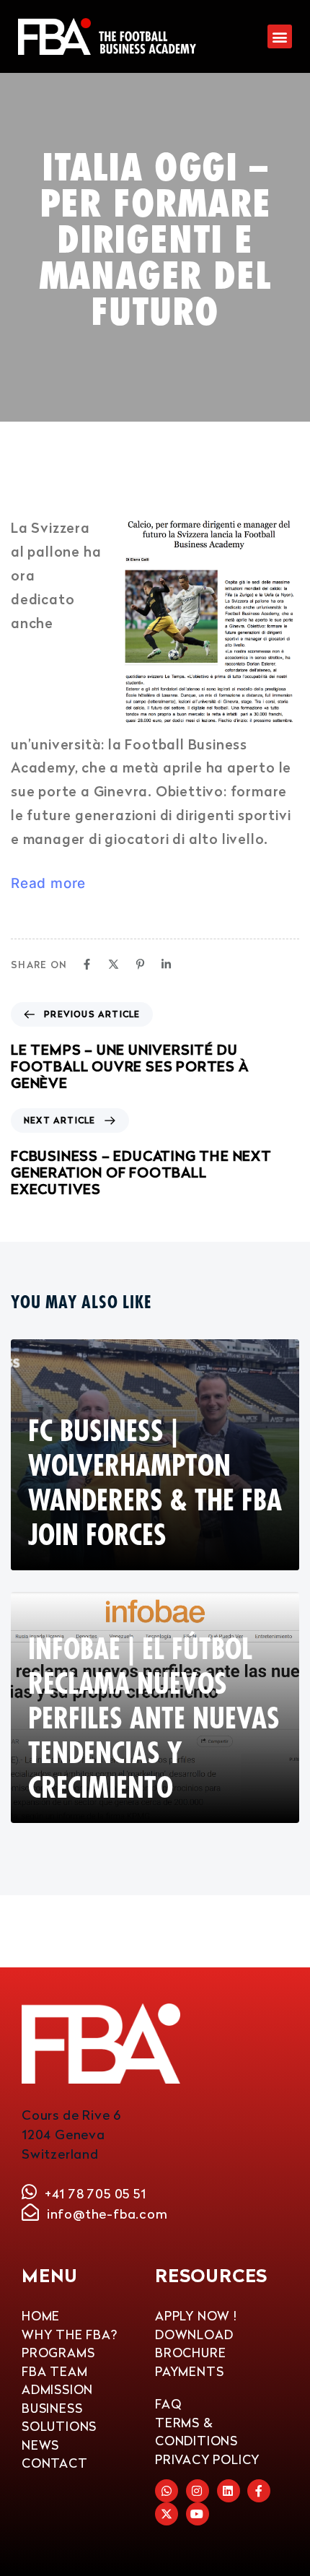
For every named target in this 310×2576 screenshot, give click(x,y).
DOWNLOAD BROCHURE (194, 2344)
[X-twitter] (167, 2514)
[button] (280, 36)
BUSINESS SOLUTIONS (59, 2418)
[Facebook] (87, 964)
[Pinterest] (140, 964)
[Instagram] (198, 2491)
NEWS (40, 2445)
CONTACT (55, 2463)
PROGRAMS (58, 2353)
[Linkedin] (166, 964)
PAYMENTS (189, 2371)
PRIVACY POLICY (207, 2459)
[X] (114, 964)
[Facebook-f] (259, 2491)
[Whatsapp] (167, 2491)
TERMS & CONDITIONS (196, 2432)
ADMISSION (57, 2389)
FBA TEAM (54, 2371)
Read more (48, 883)
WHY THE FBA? (70, 2334)
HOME (41, 2316)
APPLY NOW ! (196, 2316)
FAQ (168, 2404)
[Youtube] (198, 2514)
